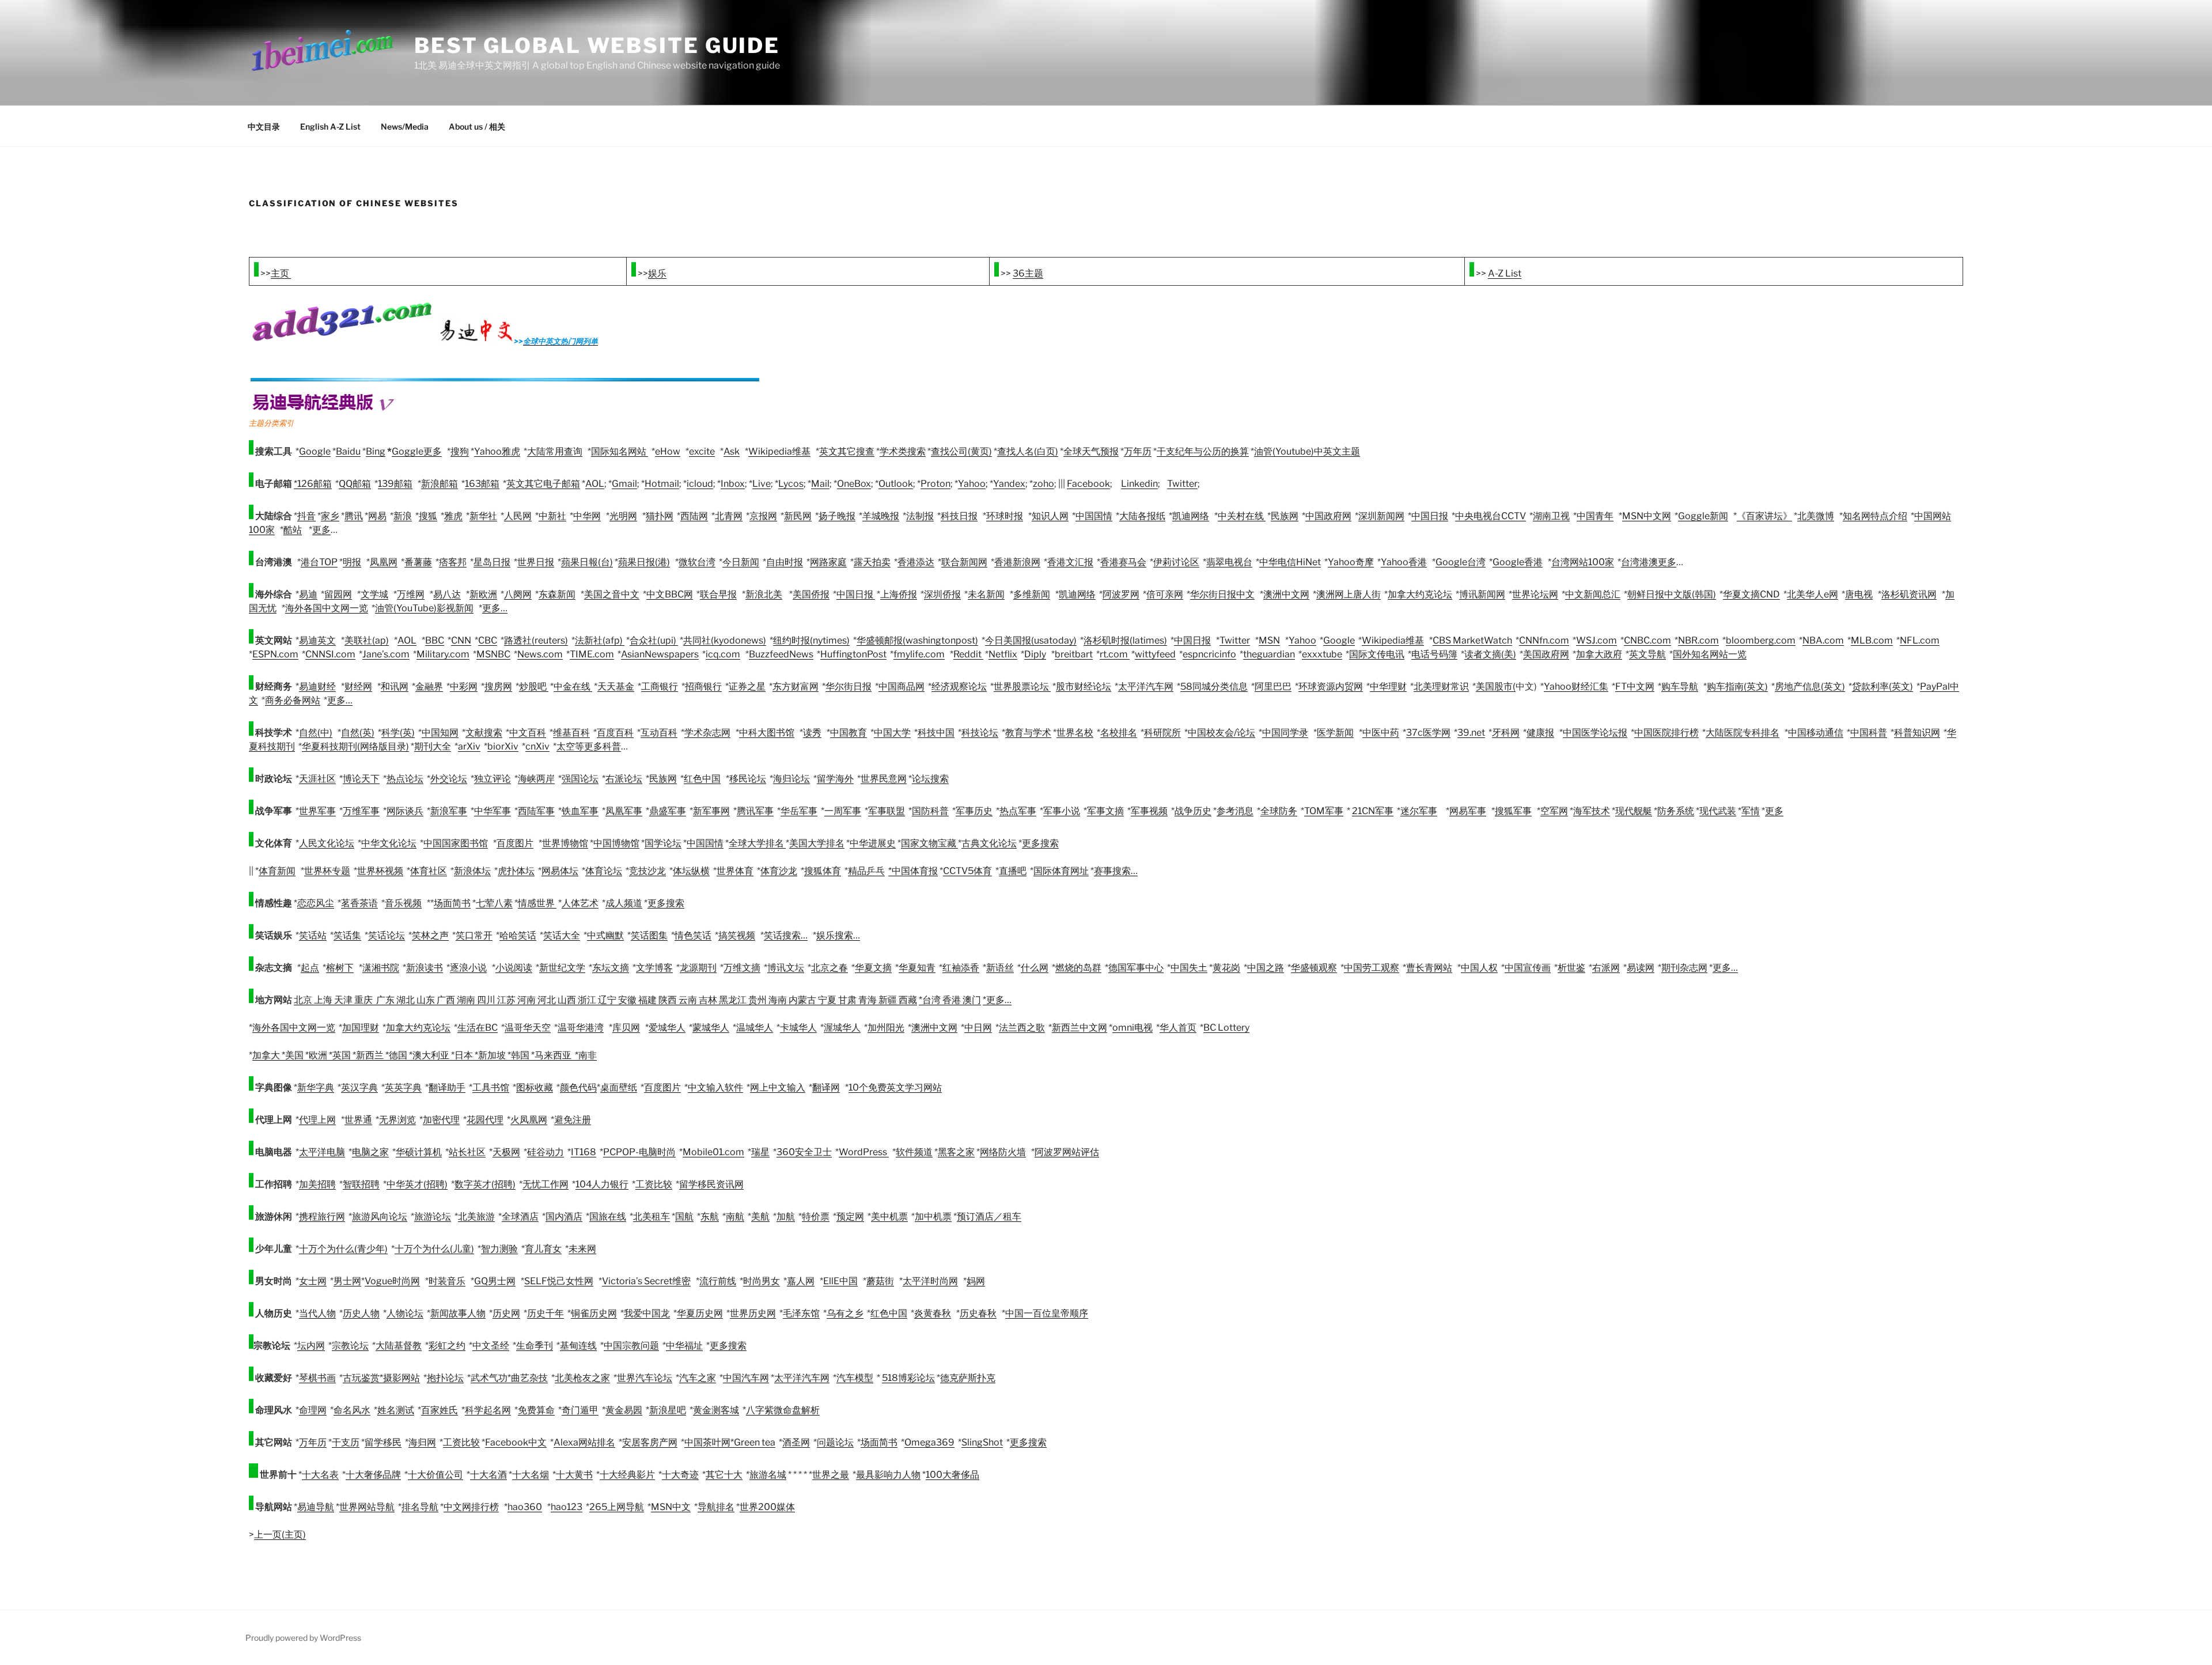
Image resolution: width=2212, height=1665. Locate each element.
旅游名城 (768, 1475)
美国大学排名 (817, 843)
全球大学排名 (757, 843)
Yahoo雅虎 (497, 451)
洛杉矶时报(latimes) (1125, 640)
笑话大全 (562, 935)
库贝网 (626, 1028)
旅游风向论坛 (380, 1216)
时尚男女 (762, 1281)
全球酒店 (520, 1216)
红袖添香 (961, 968)
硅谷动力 (546, 1152)
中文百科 (528, 733)
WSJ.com (1596, 640)
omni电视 (1132, 1028)
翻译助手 (447, 1087)
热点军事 (1018, 811)
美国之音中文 (612, 594)
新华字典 (316, 1087)
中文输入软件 (715, 1087)
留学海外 (835, 779)
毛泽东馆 (801, 1313)
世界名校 (1075, 733)
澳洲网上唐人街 (1349, 594)
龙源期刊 (698, 968)
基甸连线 (578, 1346)
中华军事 (493, 811)
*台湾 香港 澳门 (950, 1000)
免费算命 (536, 1410)
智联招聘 (361, 1184)
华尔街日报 (849, 686)
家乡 (330, 516)
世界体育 (735, 871)
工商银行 (660, 686)
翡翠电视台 (1229, 562)
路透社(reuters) (536, 640)
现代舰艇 (1634, 811)
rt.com (1115, 654)
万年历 (1138, 451)
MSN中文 (671, 1507)
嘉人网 (801, 1281)
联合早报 (718, 594)
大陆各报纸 (1142, 516)
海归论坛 (791, 779)
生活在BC (478, 1028)
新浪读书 (425, 968)
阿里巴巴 (1273, 686)
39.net (1471, 733)
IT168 (584, 1152)
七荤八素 (494, 903)
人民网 (518, 516)
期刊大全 (433, 746)
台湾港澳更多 (1649, 562)
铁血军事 (580, 811)
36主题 (1028, 273)
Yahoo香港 (1404, 562)
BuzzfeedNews (781, 654)
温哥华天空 (528, 1028)
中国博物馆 (616, 843)
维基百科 (571, 733)
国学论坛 (663, 843)
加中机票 (933, 1216)
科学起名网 (488, 1410)
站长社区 (467, 1152)
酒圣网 (796, 1442)
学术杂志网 (707, 733)
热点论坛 (405, 779)
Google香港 (1518, 562)
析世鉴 (1571, 968)
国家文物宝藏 (929, 843)
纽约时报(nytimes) (811, 640)
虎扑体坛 (516, 871)
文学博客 (654, 968)
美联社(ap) (367, 640)
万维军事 (361, 811)
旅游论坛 (433, 1216)
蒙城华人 (711, 1028)
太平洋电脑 (322, 1152)
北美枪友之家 (582, 1378)
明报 (352, 562)
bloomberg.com (1761, 640)
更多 (321, 530)
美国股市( (1496, 686)
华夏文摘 (873, 968)
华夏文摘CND (1751, 594)
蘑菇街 (880, 1281)
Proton (935, 484)
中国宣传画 (1528, 968)
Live (762, 484)
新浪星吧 (668, 1410)
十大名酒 (488, 1475)
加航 (786, 1216)
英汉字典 (359, 1087)
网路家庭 (828, 562)
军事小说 (1062, 811)
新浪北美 (764, 594)
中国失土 (1189, 968)
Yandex (1009, 484)
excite (702, 451)
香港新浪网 (1017, 562)
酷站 (293, 530)
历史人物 (361, 1313)
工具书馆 (491, 1087)
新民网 (798, 516)
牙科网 (1506, 733)
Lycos (791, 484)
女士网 (313, 1281)
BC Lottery (1226, 1028)
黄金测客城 (716, 1410)
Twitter (1182, 484)
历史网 (506, 1313)
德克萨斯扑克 (968, 1378)
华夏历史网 (700, 1313)
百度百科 (615, 733)
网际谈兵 (405, 811)
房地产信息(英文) (1810, 686)
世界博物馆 (565, 843)
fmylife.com (919, 654)
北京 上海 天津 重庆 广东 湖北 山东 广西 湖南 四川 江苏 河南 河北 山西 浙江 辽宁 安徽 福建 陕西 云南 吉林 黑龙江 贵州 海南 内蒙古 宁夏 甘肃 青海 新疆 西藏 (605, 1000)
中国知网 (440, 733)
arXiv (469, 746)
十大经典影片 (627, 1475)
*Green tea (753, 1442)
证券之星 (747, 686)
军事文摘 (1105, 811)
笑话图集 (649, 935)
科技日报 (959, 516)
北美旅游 (476, 1216)
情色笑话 (693, 935)
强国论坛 (580, 779)
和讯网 (395, 686)
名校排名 (1119, 733)
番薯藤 (418, 562)
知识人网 (1050, 516)
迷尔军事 (1419, 811)
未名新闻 (986, 594)
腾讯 (354, 516)
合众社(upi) (654, 640)
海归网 (422, 1442)
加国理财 (361, 1028)
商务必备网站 (293, 700)
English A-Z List (330, 126)
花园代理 (485, 1120)
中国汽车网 (746, 1378)
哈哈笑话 (518, 935)
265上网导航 (617, 1507)
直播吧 (1013, 871)
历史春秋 (978, 1313)
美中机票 (889, 1216)
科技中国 (936, 733)
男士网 (347, 1281)
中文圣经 (491, 1346)
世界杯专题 (327, 871)
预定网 (850, 1216)
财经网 (358, 686)
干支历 (346, 1442)
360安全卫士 (804, 1152)
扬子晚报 (837, 516)
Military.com (443, 654)
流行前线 (718, 1281)
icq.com (723, 654)
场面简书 (452, 903)
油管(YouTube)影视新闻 (424, 608)
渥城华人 (842, 1028)
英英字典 (403, 1087)
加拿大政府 (1599, 654)
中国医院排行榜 (1666, 733)
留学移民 (383, 1442)
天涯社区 (317, 779)
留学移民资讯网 (711, 1184)
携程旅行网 (322, 1216)
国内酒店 (564, 1216)
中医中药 (1381, 733)
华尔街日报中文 (1222, 594)
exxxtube (1322, 654)
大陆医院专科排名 (1743, 733)
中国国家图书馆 (456, 843)
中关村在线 (1242, 516)
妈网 (976, 1281)
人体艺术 (580, 903)
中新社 (552, 516)
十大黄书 (574, 1475)
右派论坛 (624, 779)
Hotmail (662, 484)
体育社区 (429, 871)
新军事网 (711, 811)
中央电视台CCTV (1491, 516)
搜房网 (498, 686)
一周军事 (843, 811)
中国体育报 (915, 871)
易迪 (308, 594)
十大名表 (320, 1475)
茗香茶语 (359, 903)
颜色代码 (578, 1087)
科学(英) (398, 733)
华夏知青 (917, 968)
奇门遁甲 (580, 1410)
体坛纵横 (691, 871)
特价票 (816, 1216)
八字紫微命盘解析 (783, 1410)
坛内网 (311, 1346)
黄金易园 (624, 1410)
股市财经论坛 (1084, 686)
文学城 (374, 594)
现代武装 (1718, 811)
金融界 (429, 686)
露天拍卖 (872, 562)
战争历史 (1193, 811)
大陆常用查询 (555, 451)
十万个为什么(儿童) (434, 1249)
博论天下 (361, 779)
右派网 (1606, 968)
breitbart (1074, 654)
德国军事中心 (1136, 968)
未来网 (582, 1249)
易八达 (447, 594)
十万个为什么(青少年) (343, 1249)
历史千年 (546, 1313)
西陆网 (694, 516)
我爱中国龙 (647, 1313)
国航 (684, 1216)
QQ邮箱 (355, 484)
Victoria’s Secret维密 (646, 1281)
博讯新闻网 (1482, 594)
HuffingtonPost (853, 654)
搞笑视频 (737, 935)
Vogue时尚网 (392, 1281)
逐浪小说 (468, 968)
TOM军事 (1324, 811)
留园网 (338, 594)
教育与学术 (1028, 733)
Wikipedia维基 (779, 451)
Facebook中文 (516, 1442)
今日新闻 (741, 562)
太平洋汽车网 (1146, 686)
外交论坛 (449, 779)
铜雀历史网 (594, 1313)
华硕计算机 (419, 1152)
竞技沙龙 (647, 871)
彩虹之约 (447, 1346)
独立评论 (493, 779)
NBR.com (1698, 640)
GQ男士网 (495, 1281)
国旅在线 (608, 1216)
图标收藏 (535, 1087)
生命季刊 (535, 1346)
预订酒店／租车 (989, 1216)
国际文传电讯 (1377, 654)
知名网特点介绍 (1875, 516)
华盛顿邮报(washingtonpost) (917, 640)
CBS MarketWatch (1472, 640)
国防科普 (930, 811)
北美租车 (652, 1216)
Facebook (1088, 484)
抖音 (306, 516)
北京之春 (829, 968)
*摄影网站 (400, 1378)
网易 (377, 516)
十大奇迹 (680, 1475)
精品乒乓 (866, 871)
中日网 (978, 1028)
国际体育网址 (1061, 871)
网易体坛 (560, 871)
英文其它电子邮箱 (543, 484)
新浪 (403, 516)
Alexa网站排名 (584, 1442)
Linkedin (1139, 484)
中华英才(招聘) (417, 1184)
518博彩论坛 (908, 1378)
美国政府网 (1546, 654)
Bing (376, 451)
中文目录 (264, 126)
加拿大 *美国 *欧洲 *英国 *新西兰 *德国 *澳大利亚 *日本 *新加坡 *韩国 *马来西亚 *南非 (425, 1055)
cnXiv (537, 746)
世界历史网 (753, 1313)
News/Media (405, 126)
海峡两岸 (536, 779)
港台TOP (319, 562)
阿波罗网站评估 (1067, 1152)
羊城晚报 (881, 516)
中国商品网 (902, 686)
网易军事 (1468, 811)
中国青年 (1595, 516)
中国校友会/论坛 (1221, 733)
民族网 (1285, 516)
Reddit (968, 654)
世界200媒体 (767, 1507)
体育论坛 (604, 871)
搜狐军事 (1513, 811)
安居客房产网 (650, 1442)
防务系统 (1676, 811)
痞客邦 (453, 562)
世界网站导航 (367, 1507)
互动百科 (659, 733)
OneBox (854, 484)
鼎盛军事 (668, 811)
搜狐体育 (823, 871)
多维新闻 (1032, 594)
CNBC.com (1647, 640)
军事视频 (1149, 811)
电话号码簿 (1434, 654)
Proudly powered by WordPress (303, 1638)
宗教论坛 (350, 1346)
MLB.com (1872, 640)
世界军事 (317, 811)
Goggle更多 (417, 451)
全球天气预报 (1091, 451)
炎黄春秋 (933, 1313)
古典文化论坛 (989, 843)
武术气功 (489, 1378)
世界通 (358, 1120)
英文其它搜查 (847, 451)
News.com (540, 654)
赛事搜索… (1116, 871)
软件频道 (914, 1152)
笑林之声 (430, 935)
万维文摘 (742, 968)
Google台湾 (1461, 562)
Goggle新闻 (1703, 516)
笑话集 (347, 935)
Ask (732, 451)
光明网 (623, 516)
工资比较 (654, 1184)
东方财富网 (796, 686)
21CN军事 (1373, 811)
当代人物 (317, 1313)
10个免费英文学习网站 (895, 1087)
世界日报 (536, 562)
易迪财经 (317, 686)
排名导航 (420, 1507)
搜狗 (460, 451)
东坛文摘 (611, 968)
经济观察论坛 (959, 686)
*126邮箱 (313, 484)
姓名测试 (396, 1410)
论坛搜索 (930, 779)
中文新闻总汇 (1593, 594)
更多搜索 (1040, 843)
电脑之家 (370, 1152)
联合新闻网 (964, 562)
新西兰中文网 (1080, 1028)
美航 (760, 1216)
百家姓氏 (440, 1410)
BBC (435, 640)
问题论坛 (835, 1442)
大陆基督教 (399, 1346)
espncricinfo (1209, 654)
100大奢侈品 (952, 1475)
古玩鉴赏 (361, 1378)
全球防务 (1279, 811)
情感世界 (537, 903)
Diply (1035, 654)
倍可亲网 (1165, 594)
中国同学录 (1285, 733)
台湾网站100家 (1583, 562)
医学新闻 (1335, 733)
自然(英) (358, 733)
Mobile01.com (713, 1152)
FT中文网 (1635, 686)
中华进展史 (873, 843)
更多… (495, 608)
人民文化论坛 (327, 843)
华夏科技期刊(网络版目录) (355, 746)
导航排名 (716, 1507)
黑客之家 (956, 1152)
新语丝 (1000, 968)
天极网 (506, 1152)
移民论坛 (748, 779)
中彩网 (464, 686)
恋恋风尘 (316, 903)
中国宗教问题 (631, 1346)
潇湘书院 (381, 968)
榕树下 (340, 968)
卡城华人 (798, 1028)
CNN (461, 640)
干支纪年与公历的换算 (1203, 451)
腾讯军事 (755, 811)
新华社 (483, 516)
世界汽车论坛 (645, 1378)
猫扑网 (660, 516)
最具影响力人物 (888, 1475)
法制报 (920, 516)
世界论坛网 (1535, 594)
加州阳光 (886, 1028)
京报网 (763, 516)
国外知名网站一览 (1710, 654)
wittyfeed (1155, 654)
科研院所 (1162, 733)
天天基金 (616, 686)
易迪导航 (316, 1507)
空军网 (1554, 811)
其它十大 (724, 1475)
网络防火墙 (1003, 1152)
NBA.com (1823, 640)
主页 (280, 273)
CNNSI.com (330, 654)
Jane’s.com (386, 654)
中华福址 (684, 1346)
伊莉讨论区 (1176, 562)
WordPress (864, 1152)
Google (315, 451)
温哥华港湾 (581, 1028)
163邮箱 (482, 484)
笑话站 (313, 935)
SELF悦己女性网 (559, 1281)
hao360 (525, 1507)
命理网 (313, 1410)
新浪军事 (449, 811)
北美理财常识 (1441, 686)
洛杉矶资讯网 (1909, 594)
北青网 (729, 516)
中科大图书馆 (767, 733)
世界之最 (831, 1475)
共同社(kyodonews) (725, 640)
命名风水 (352, 1410)
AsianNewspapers (660, 654)
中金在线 (573, 686)
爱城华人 (667, 1028)
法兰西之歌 (1022, 1028)
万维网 (411, 594)
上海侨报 (899, 594)
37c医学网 (1428, 733)
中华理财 (1388, 686)
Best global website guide (597, 46)
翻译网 (826, 1087)
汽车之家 (698, 1378)
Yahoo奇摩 (1351, 562)
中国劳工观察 (1372, 968)
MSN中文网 (1647, 516)
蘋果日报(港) (644, 562)
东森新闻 (557, 594)
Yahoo (972, 484)
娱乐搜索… (838, 935)
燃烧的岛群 (1078, 968)
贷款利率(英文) (1883, 686)
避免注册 (573, 1120)
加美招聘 (317, 1184)
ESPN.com (275, 654)
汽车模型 (855, 1378)
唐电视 (1859, 594)
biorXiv (503, 746)
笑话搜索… (786, 935)
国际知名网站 (620, 451)
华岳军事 (799, 811)
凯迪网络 (1191, 516)
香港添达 (916, 562)
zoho (1043, 484)
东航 (710, 1216)
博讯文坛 (786, 968)
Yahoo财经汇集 (1576, 686)
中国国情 (1094, 516)
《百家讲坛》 (1764, 516)
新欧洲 (483, 594)
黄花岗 (1226, 968)
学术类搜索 (903, 451)
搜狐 (428, 516)
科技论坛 (980, 733)
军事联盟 (887, 811)
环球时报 (1005, 516)
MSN (1269, 640)
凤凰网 (384, 562)
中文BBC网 (670, 594)
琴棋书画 (317, 1378)
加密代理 (441, 1120)
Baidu (348, 451)
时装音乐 (447, 1281)
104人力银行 (602, 1184)
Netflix (1003, 654)
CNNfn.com (1544, 640)
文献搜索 (484, 733)
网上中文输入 (778, 1087)
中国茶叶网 (707, 1442)
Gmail (624, 484)
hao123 (567, 1507)
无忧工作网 (546, 1184)
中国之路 (1266, 968)
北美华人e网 (1813, 594)
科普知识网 (1917, 733)
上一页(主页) (280, 1535)
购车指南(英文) (1737, 686)
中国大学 (892, 733)
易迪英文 (317, 640)
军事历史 (974, 811)
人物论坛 (405, 1313)
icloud (700, 484)
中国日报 (1430, 516)
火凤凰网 (529, 1120)
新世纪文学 (562, 968)
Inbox (733, 484)
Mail (820, 484)
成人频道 (624, 903)
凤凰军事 (624, 811)
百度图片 (515, 843)
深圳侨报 (942, 594)
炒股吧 (534, 686)
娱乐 (657, 273)
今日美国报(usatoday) (1031, 640)
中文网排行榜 (471, 1507)
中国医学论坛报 (1595, 733)
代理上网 (317, 1120)
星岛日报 (492, 562)
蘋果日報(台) (587, 562)
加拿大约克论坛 (1420, 594)
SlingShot (982, 1442)
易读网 (1641, 968)
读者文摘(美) (1490, 654)
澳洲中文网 (1286, 594)
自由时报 (785, 562)
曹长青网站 (1429, 968)
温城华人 (755, 1028)
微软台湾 (697, 562)
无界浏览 (397, 1120)
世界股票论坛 (1022, 686)
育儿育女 (543, 1249)
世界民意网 (884, 779)
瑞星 (760, 1152)
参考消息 (1235, 811)
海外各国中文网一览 (327, 608)
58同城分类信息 (1214, 686)
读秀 (812, 733)
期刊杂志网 (1684, 968)
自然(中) (316, 733)
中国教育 (849, 733)
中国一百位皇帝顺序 (1047, 1313)
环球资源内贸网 (1331, 686)
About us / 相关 (477, 126)
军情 (1751, 811)
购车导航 (1680, 686)
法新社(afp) (600, 640)
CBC (488, 640)
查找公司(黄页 (960, 451)
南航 (735, 1216)
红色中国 (702, 779)
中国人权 (1479, 968)
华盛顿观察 (1314, 968)
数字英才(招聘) (485, 1184)
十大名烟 (531, 1475)
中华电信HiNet (1290, 562)
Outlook (896, 484)
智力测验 (499, 1249)
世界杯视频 (380, 871)
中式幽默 (605, 935)
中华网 (587, 516)
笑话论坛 (387, 935)
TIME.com (592, 654)
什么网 (1035, 968)
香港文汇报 (1070, 562)
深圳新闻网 (1381, 516)
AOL (595, 484)
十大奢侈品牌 (373, 1475)
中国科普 (1869, 733)
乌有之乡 (845, 1313)
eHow (668, 451)
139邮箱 (395, 484)
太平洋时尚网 (930, 1281)
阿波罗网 (1121, 594)
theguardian (1269, 654)
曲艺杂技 (529, 1378)
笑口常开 (474, 935)
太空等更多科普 (589, 746)
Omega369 (929, 1442)
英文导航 (1647, 654)
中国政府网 (1328, 516)
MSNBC (493, 654)
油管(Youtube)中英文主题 (1307, 451)
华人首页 (1178, 1028)
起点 (310, 968)
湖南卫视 (1551, 516)
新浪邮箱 (440, 484)
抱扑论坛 (445, 1378)
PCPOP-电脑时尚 (639, 1152)
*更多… (997, 1000)
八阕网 (518, 594)
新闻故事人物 (458, 1313)
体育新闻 (277, 871)
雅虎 (453, 516)
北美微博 (1816, 516)
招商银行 (703, 686)
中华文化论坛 (389, 843)
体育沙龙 (779, 871)
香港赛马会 (1123, 562)
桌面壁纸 (619, 1087)
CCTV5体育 (967, 871)
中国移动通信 (1816, 733)
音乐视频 (403, 903)
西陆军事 (536, 811)
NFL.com (1920, 640)
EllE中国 (840, 1281)
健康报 (1540, 733)
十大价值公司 (435, 1475)
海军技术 (1592, 811)
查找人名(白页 (1026, 451)
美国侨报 (811, 594)
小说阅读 (514, 968)
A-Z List (1505, 273)
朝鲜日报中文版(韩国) (1672, 594)
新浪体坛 (472, 871)
